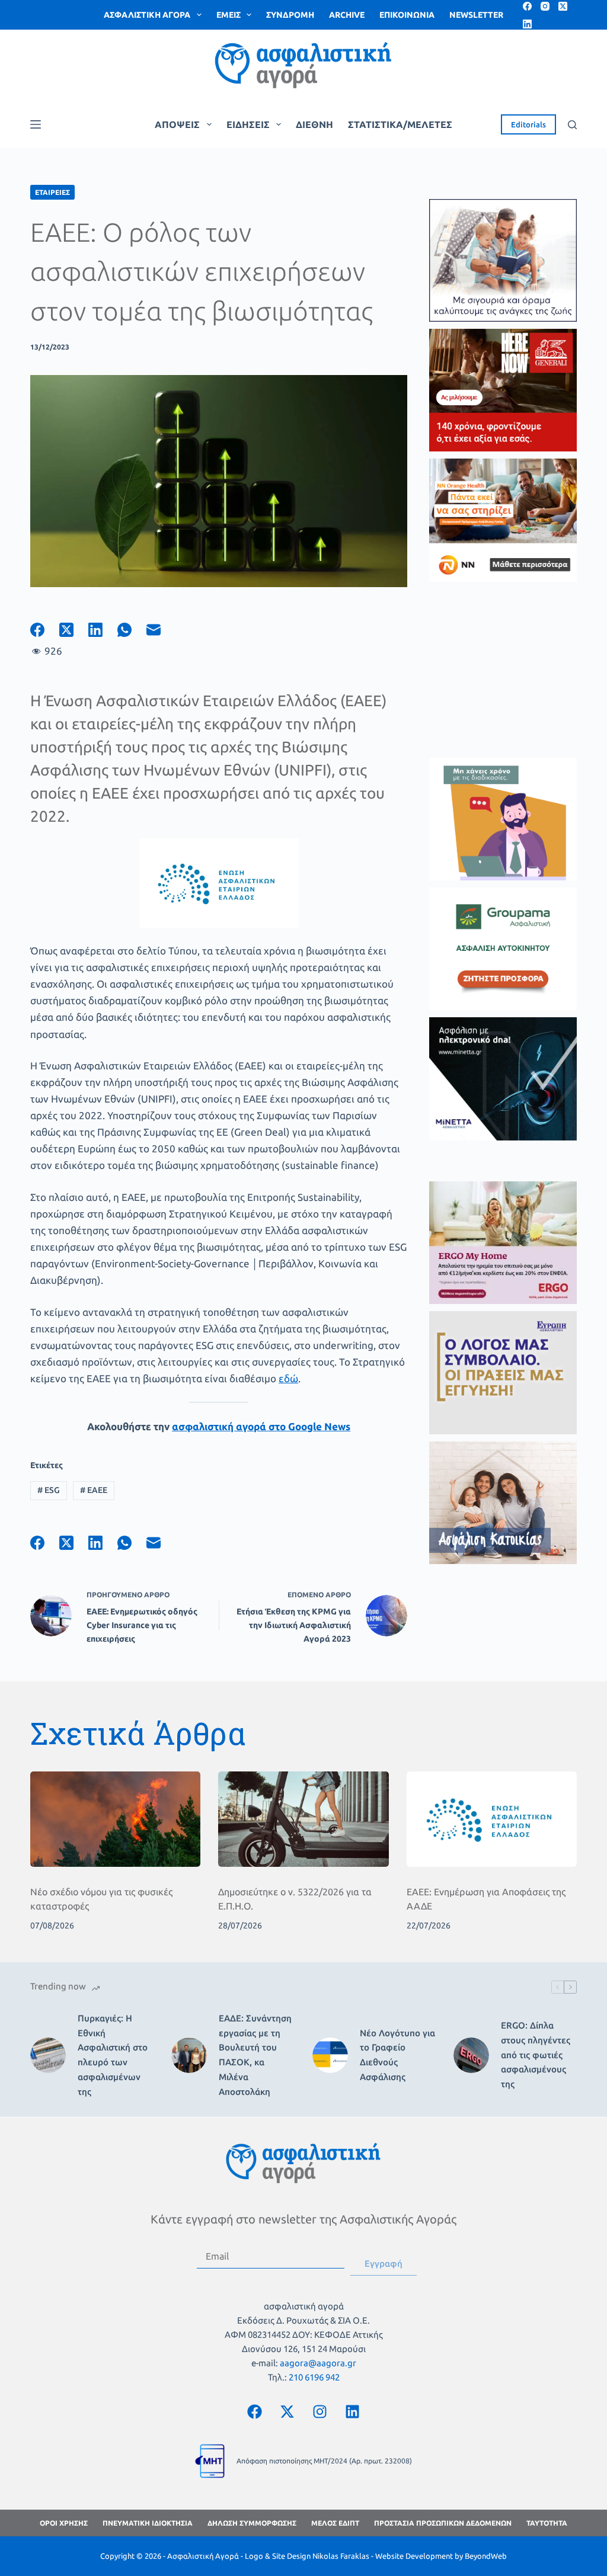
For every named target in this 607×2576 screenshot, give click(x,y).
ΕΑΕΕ (94, 1490)
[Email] (161, 630)
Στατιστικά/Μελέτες (400, 124)
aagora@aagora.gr (318, 2363)
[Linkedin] (353, 2411)
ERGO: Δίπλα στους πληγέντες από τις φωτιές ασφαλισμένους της (536, 2055)
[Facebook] (527, 6)
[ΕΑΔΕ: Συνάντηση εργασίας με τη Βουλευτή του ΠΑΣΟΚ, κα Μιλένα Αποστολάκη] (189, 2055)
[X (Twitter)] (563, 6)
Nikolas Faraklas (341, 2556)
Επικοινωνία (407, 15)
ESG (49, 1490)
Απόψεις (177, 124)
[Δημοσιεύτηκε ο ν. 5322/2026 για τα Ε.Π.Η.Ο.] (303, 1819)
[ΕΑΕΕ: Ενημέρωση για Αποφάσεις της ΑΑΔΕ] (492, 1819)
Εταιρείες (52, 192)
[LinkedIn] (527, 24)
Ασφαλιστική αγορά (147, 15)
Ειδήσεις (248, 124)
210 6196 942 (314, 2377)
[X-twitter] (287, 2411)
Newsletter (476, 15)
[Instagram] (545, 6)
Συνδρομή (290, 15)
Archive (347, 15)
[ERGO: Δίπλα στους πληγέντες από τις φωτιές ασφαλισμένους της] (471, 2055)
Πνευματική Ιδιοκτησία (148, 2523)
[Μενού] (36, 124)
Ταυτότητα (547, 2523)
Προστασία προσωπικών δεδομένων (443, 2523)
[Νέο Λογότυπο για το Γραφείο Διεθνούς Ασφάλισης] (330, 2055)
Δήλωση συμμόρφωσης (252, 2523)
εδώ (288, 1378)
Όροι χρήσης (64, 2523)
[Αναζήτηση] (572, 125)
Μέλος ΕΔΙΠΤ (335, 2523)
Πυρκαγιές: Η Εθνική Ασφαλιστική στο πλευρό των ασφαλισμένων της (113, 2055)
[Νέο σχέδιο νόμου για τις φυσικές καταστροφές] (115, 1819)
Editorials (528, 124)
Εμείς (229, 15)
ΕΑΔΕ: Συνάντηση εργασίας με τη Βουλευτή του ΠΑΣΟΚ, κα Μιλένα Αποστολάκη (255, 2055)
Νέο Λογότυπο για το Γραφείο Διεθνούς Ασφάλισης (397, 2055)
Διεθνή (314, 124)
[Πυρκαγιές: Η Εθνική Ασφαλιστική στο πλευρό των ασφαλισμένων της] (48, 2055)
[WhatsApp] (132, 630)
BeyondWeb (486, 2556)
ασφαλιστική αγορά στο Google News (261, 1426)
